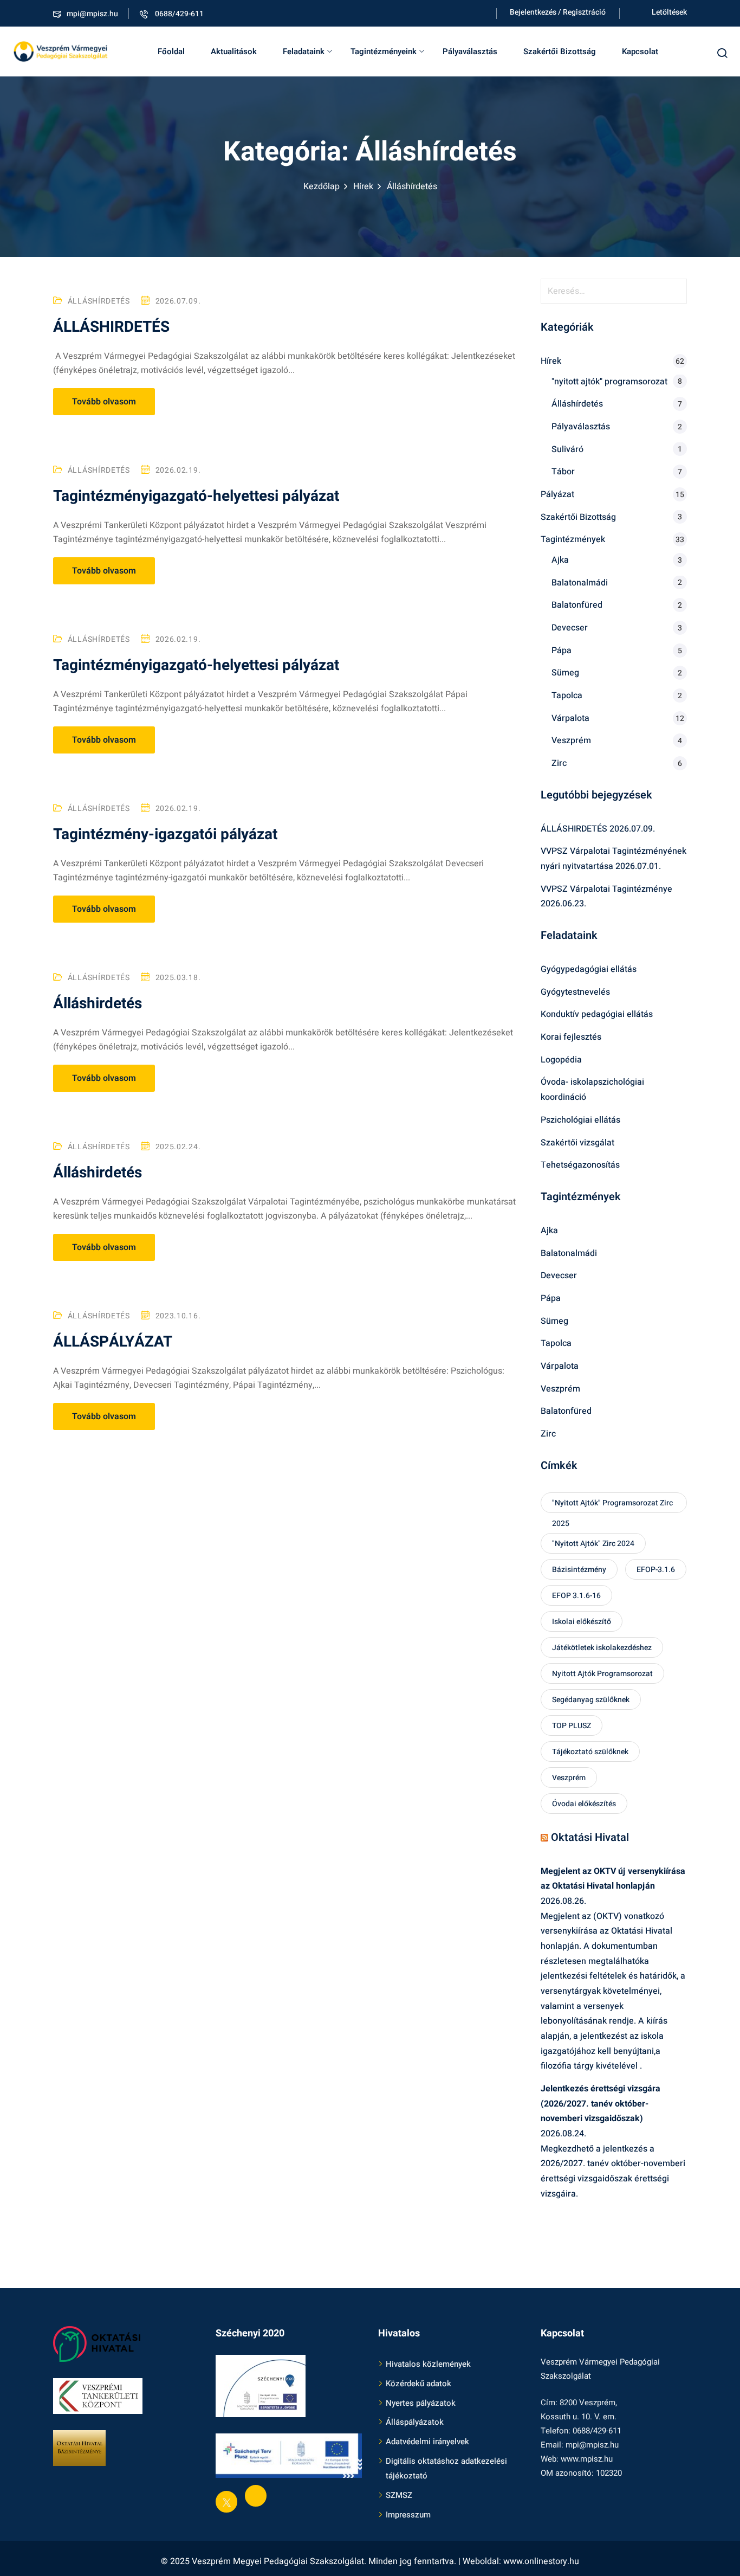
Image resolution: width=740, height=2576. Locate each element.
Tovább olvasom (104, 402)
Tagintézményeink (384, 51)
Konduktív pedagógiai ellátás (597, 1014)
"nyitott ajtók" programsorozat (609, 382)
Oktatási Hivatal (590, 1837)
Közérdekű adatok (418, 2384)
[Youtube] (256, 2496)
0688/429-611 (178, 14)
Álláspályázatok (415, 2422)
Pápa (562, 651)
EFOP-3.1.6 (656, 1570)
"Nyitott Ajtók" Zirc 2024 (593, 1544)
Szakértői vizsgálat (577, 1143)
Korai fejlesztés (571, 1037)
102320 (609, 2473)
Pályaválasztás (470, 51)
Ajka (560, 560)
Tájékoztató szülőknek (590, 1752)
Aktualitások (234, 51)
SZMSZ (399, 2495)
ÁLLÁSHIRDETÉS (111, 327)
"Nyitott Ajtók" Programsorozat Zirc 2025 (612, 1505)
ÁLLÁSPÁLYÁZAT (113, 1342)
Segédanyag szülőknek (591, 1700)
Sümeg (565, 673)
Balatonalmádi (580, 583)
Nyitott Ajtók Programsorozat (602, 1674)
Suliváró (567, 449)
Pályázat (557, 494)
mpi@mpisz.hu (92, 14)
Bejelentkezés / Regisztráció (558, 12)
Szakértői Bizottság (560, 51)
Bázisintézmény (579, 1570)
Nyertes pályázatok (421, 2403)
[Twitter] (226, 2502)
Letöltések (669, 12)
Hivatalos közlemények (428, 2364)
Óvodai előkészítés (584, 1804)
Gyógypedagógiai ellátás (589, 969)
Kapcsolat (640, 51)
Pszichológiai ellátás (580, 1120)
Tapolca (567, 695)
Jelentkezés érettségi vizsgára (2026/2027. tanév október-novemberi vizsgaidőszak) (601, 2104)
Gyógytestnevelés (575, 992)
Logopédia (561, 1060)
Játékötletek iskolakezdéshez (602, 1648)
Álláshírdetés (99, 301)
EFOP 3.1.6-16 (576, 1596)
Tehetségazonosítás (580, 1165)
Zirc (559, 763)
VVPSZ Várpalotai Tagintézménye (606, 889)
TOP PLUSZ (572, 1726)
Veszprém (571, 740)
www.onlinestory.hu (541, 2561)
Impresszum (408, 2515)
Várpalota (570, 718)
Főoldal (171, 51)
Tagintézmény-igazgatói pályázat (165, 835)
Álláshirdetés (98, 1004)
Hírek (363, 186)
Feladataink (304, 51)
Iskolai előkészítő (582, 1622)
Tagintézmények (573, 539)
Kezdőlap (322, 186)
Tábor (563, 472)
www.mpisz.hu (587, 2459)
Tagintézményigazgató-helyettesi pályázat (196, 496)
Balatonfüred (577, 605)
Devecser (570, 628)
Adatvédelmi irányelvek (427, 2442)
